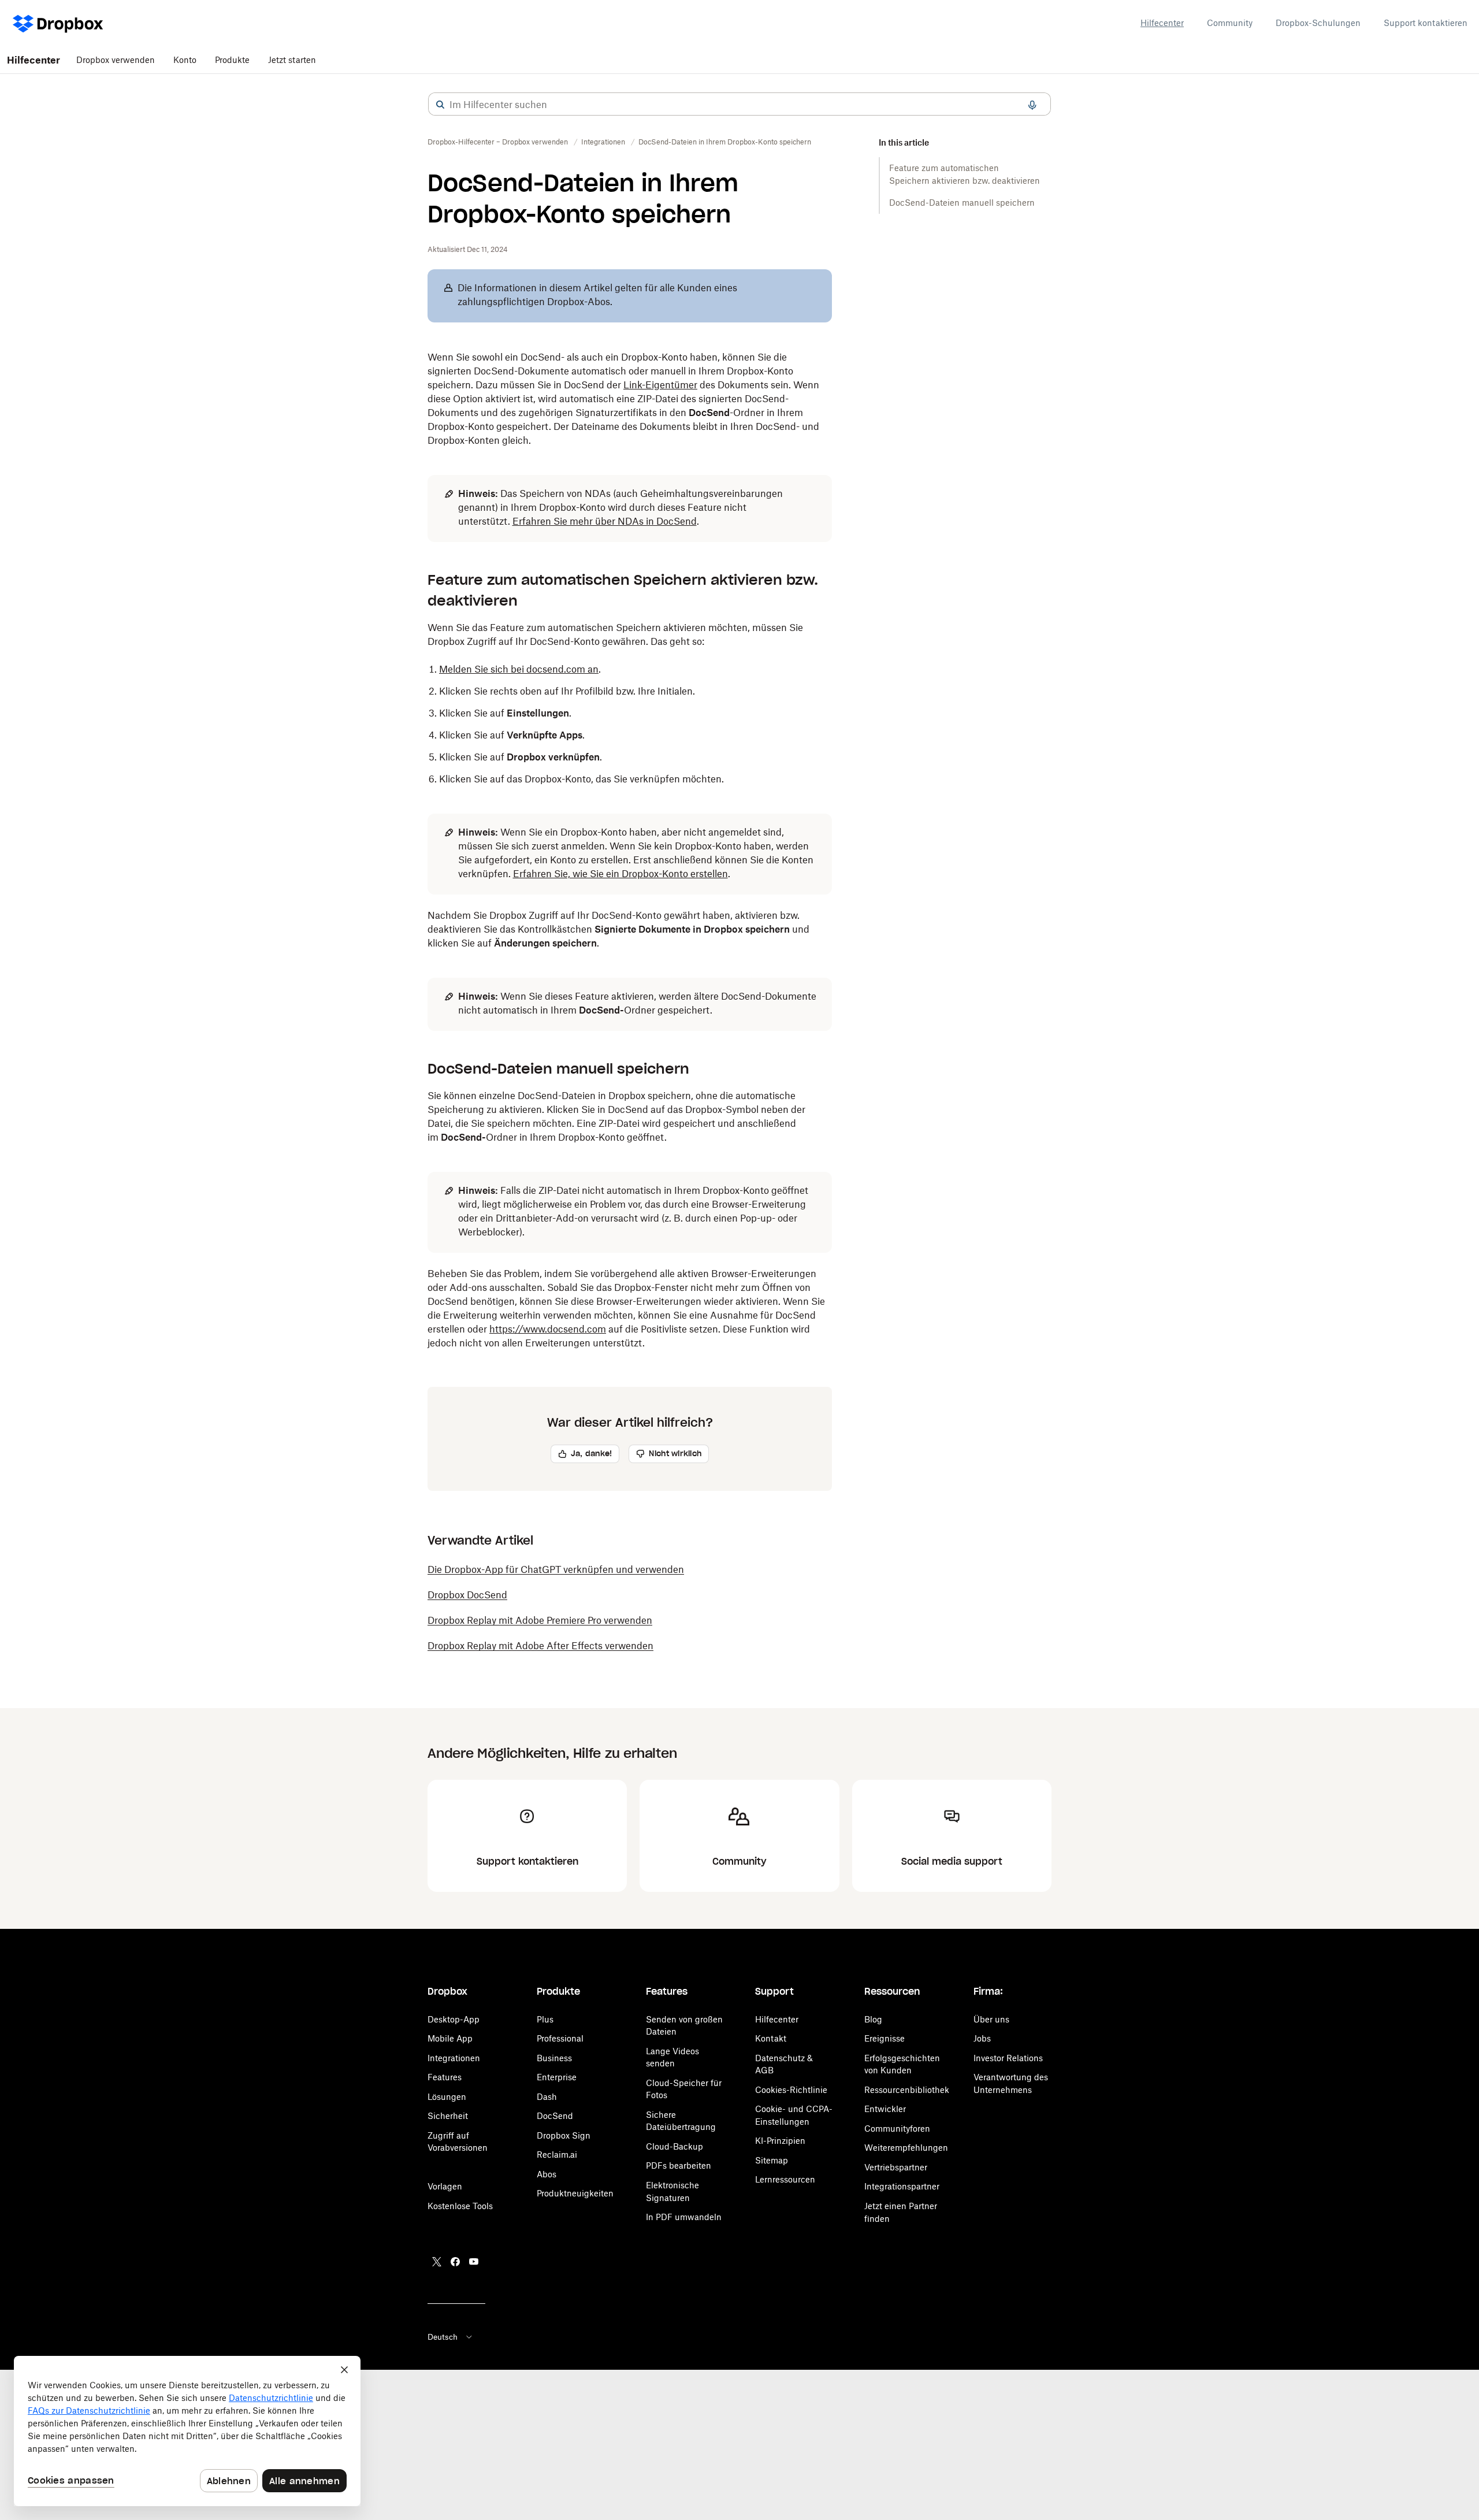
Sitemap (772, 2160)
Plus (545, 2019)
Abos (547, 2174)
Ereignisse (885, 2038)
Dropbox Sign (564, 2135)
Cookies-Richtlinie (791, 2090)
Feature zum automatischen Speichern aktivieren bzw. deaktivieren (965, 174)
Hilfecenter (1162, 23)
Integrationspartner (902, 2186)
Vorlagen (445, 2186)
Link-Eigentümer (660, 385)
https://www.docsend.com (548, 1329)
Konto (185, 60)
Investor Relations (1008, 2058)
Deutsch (443, 2337)
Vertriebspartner (896, 2167)
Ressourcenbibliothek (907, 2090)
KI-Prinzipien (780, 2141)
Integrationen (454, 2058)
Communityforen (897, 2129)
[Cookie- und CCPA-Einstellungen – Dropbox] (187, 2431)
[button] (440, 105)
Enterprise (557, 2077)
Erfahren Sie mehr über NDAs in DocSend (605, 521)
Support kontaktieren (1426, 23)
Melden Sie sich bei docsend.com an (519, 669)
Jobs (982, 2038)
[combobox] (739, 105)
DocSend (555, 2116)
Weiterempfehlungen (906, 2148)
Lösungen (447, 2097)
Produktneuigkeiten (575, 2193)
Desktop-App (454, 2019)
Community (1230, 23)
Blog (873, 2019)
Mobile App (450, 2038)
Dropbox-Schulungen (1318, 23)
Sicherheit (448, 2116)
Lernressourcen (785, 2179)
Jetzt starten (292, 60)
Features (445, 2077)
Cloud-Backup (675, 2146)
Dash (547, 2097)
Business (554, 2058)
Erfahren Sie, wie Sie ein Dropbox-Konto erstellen (620, 874)
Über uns (991, 2019)
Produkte (232, 60)
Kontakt (771, 2038)
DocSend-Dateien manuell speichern (963, 203)
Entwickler (885, 2109)
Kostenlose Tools (460, 2206)
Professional (560, 2038)
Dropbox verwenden (116, 60)
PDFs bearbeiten (679, 2165)
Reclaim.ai (557, 2155)
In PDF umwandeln (684, 2217)
